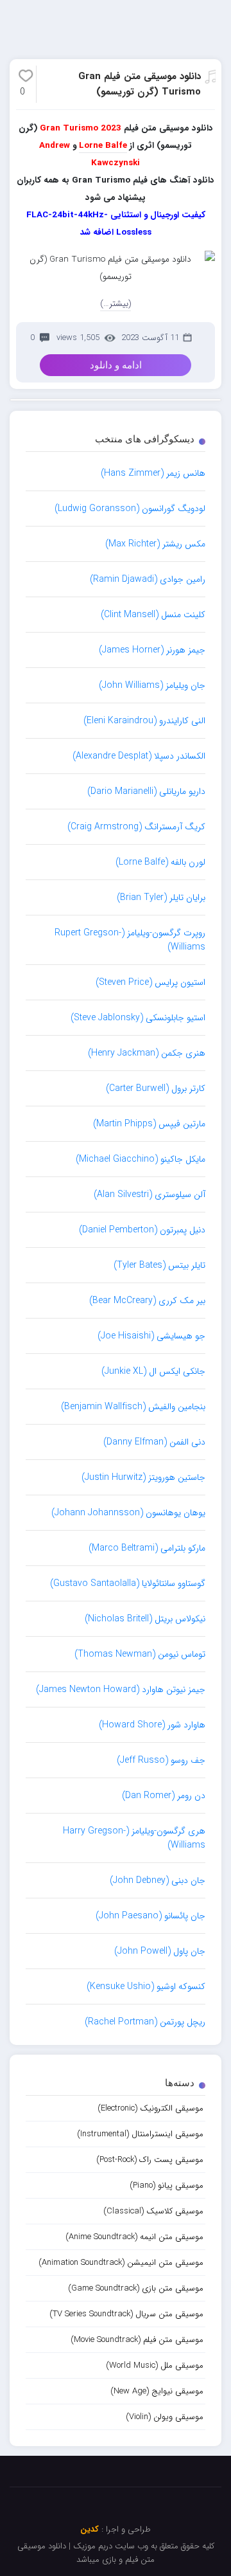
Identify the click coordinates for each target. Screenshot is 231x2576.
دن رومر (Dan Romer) (164, 1796)
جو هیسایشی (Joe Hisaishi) (151, 1336)
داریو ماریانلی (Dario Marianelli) (146, 791)
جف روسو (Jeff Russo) (161, 1760)
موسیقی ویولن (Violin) (165, 2417)
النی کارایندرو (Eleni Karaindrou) (144, 721)
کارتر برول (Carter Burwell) (156, 1088)
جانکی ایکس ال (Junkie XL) (153, 1371)
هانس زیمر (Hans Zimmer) (153, 473)
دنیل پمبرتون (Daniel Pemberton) (142, 1230)
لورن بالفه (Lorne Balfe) (160, 862)
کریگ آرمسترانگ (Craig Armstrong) (136, 827)
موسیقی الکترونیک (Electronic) (150, 2108)
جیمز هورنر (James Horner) (152, 650)
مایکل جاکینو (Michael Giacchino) (141, 1159)
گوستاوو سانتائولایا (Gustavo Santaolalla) (128, 1583)
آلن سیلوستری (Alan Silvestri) (150, 1194)
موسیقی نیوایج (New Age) (157, 2391)
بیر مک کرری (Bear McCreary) (147, 1301)
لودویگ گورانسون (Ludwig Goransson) (130, 509)
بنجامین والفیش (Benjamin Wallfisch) (133, 1407)
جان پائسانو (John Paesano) (150, 1916)
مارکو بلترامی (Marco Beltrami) (147, 1548)
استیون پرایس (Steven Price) (150, 982)
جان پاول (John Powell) (160, 1951)
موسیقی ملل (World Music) (155, 2365)
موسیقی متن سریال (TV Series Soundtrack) (126, 2314)
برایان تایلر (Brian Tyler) (161, 897)
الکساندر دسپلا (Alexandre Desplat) (139, 756)
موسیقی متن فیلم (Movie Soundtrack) (137, 2340)
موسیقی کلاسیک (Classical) (153, 2211)
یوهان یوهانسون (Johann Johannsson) (128, 1513)
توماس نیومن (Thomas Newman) (140, 1654)
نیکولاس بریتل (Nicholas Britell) (145, 1619)
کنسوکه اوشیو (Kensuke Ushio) (146, 1986)
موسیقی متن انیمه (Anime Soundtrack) (134, 2237)
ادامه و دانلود (116, 365)
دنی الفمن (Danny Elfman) (154, 1442)
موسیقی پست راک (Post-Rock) (150, 2160)
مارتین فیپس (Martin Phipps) (149, 1124)
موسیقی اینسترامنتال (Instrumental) (140, 2134)
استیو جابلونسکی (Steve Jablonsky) (138, 1018)
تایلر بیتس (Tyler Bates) (159, 1265)
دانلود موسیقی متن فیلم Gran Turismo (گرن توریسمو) (140, 84)
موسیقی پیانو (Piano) (167, 2185)
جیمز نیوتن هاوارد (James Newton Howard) (121, 1689)
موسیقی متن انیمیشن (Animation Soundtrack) (121, 2263)
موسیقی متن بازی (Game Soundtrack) (136, 2288)
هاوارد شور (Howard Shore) (152, 1725)
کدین (90, 2529)
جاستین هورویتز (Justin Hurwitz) (143, 1477)
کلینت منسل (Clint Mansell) (153, 615)
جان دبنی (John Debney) (158, 1880)
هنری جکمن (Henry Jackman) (147, 1053)
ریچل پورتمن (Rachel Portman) (145, 2022)
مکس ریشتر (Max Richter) (155, 544)
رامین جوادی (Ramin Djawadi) (148, 579)
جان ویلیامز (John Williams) (152, 685)
